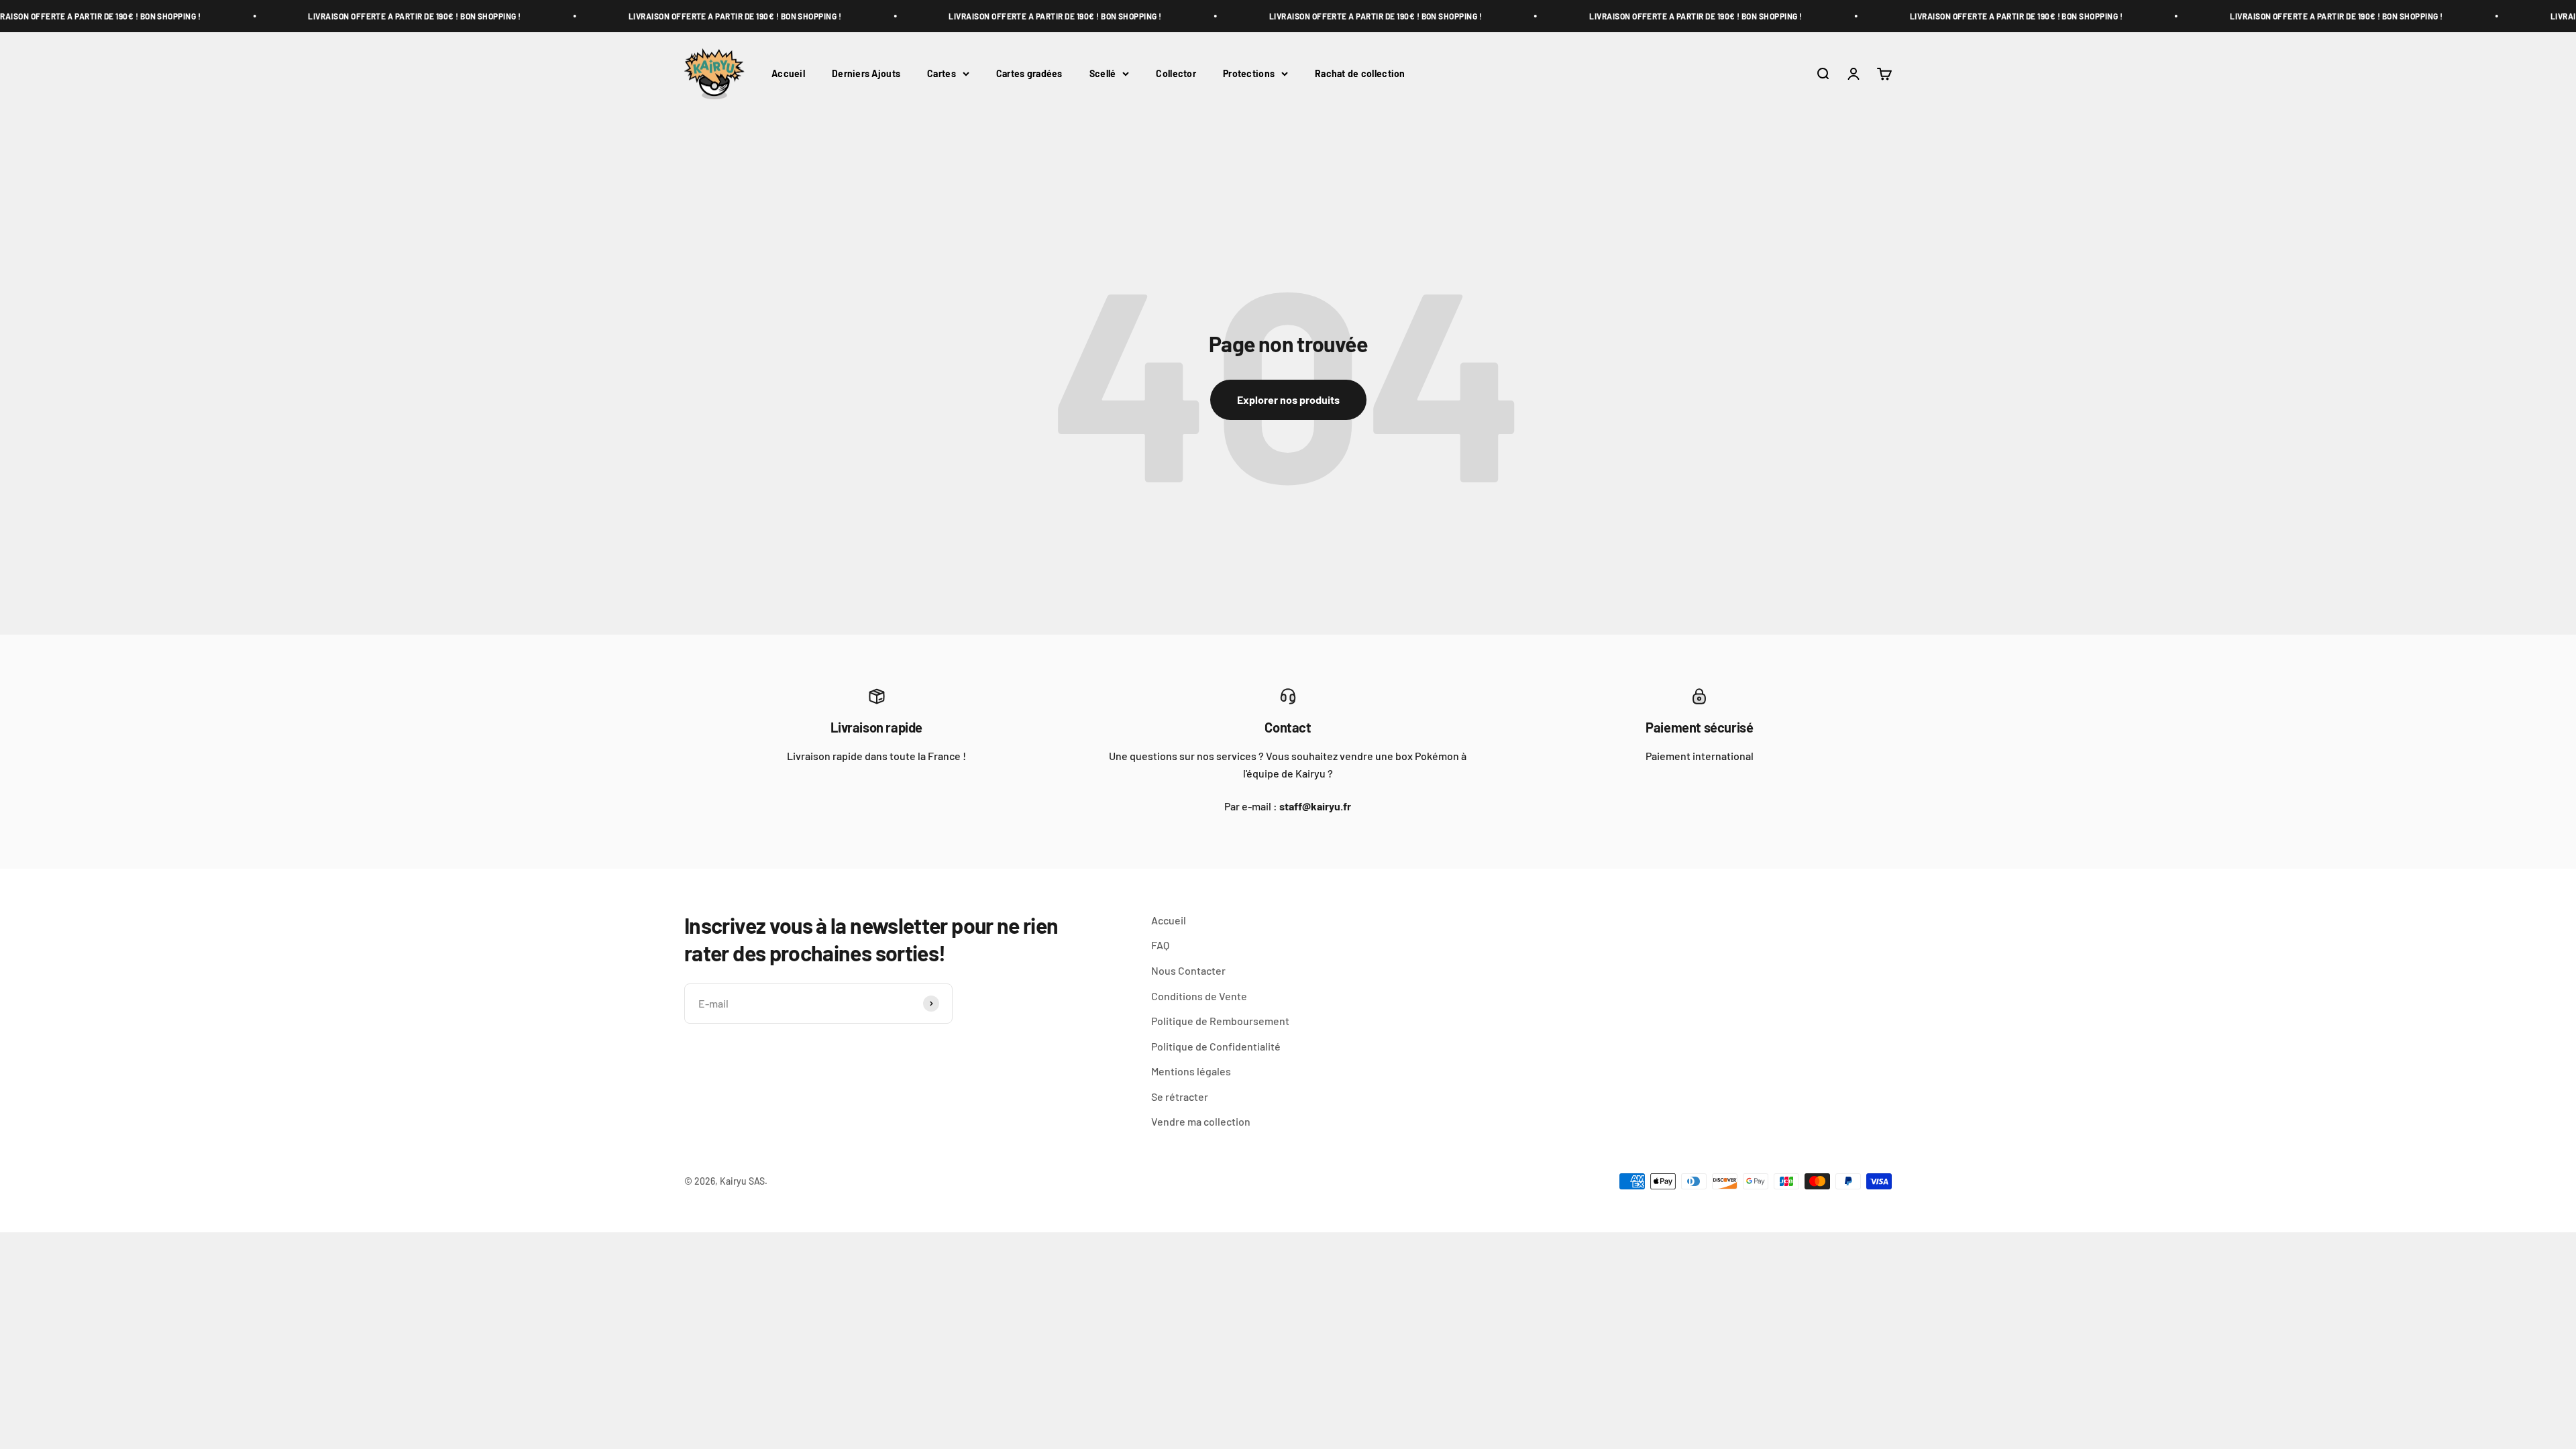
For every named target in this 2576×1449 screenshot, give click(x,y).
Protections (1249, 73)
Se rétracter (1180, 1096)
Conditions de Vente (1199, 996)
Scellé (1103, 73)
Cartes (942, 73)
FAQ (1160, 945)
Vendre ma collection (1201, 1121)
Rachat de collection (1360, 73)
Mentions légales (1191, 1071)
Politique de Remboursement (1220, 1021)
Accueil (788, 73)
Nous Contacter (1188, 970)
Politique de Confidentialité (1216, 1046)
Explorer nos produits (1288, 399)
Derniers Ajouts (866, 73)
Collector (1176, 73)
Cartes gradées (1029, 73)
